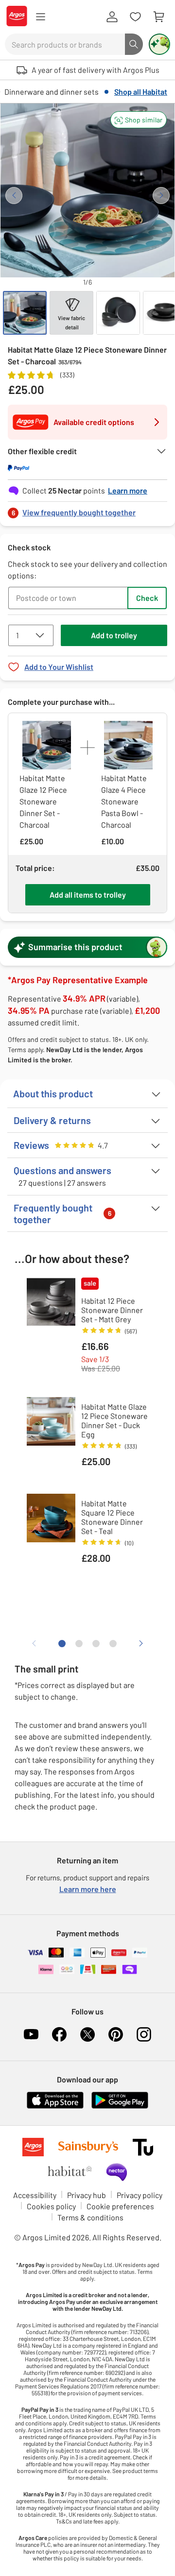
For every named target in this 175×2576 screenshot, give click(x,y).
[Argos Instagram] (144, 2034)
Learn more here (88, 1889)
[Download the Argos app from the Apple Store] (55, 2107)
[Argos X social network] (87, 2034)
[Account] (112, 17)
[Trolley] (158, 17)
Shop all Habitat (141, 92)
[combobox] (65, 44)
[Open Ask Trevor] (159, 44)
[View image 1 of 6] (25, 313)
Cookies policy (51, 2206)
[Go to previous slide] (14, 196)
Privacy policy (140, 2195)
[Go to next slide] (161, 196)
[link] (87, 510)
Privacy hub (87, 2195)
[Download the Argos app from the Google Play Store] (120, 2107)
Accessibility (35, 2195)
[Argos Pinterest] (116, 2034)
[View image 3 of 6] (118, 313)
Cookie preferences (120, 2206)
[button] (139, 120)
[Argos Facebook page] (59, 2034)
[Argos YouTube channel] (31, 2034)
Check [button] (147, 598)
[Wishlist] (135, 17)
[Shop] (40, 17)
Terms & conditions (90, 2217)
